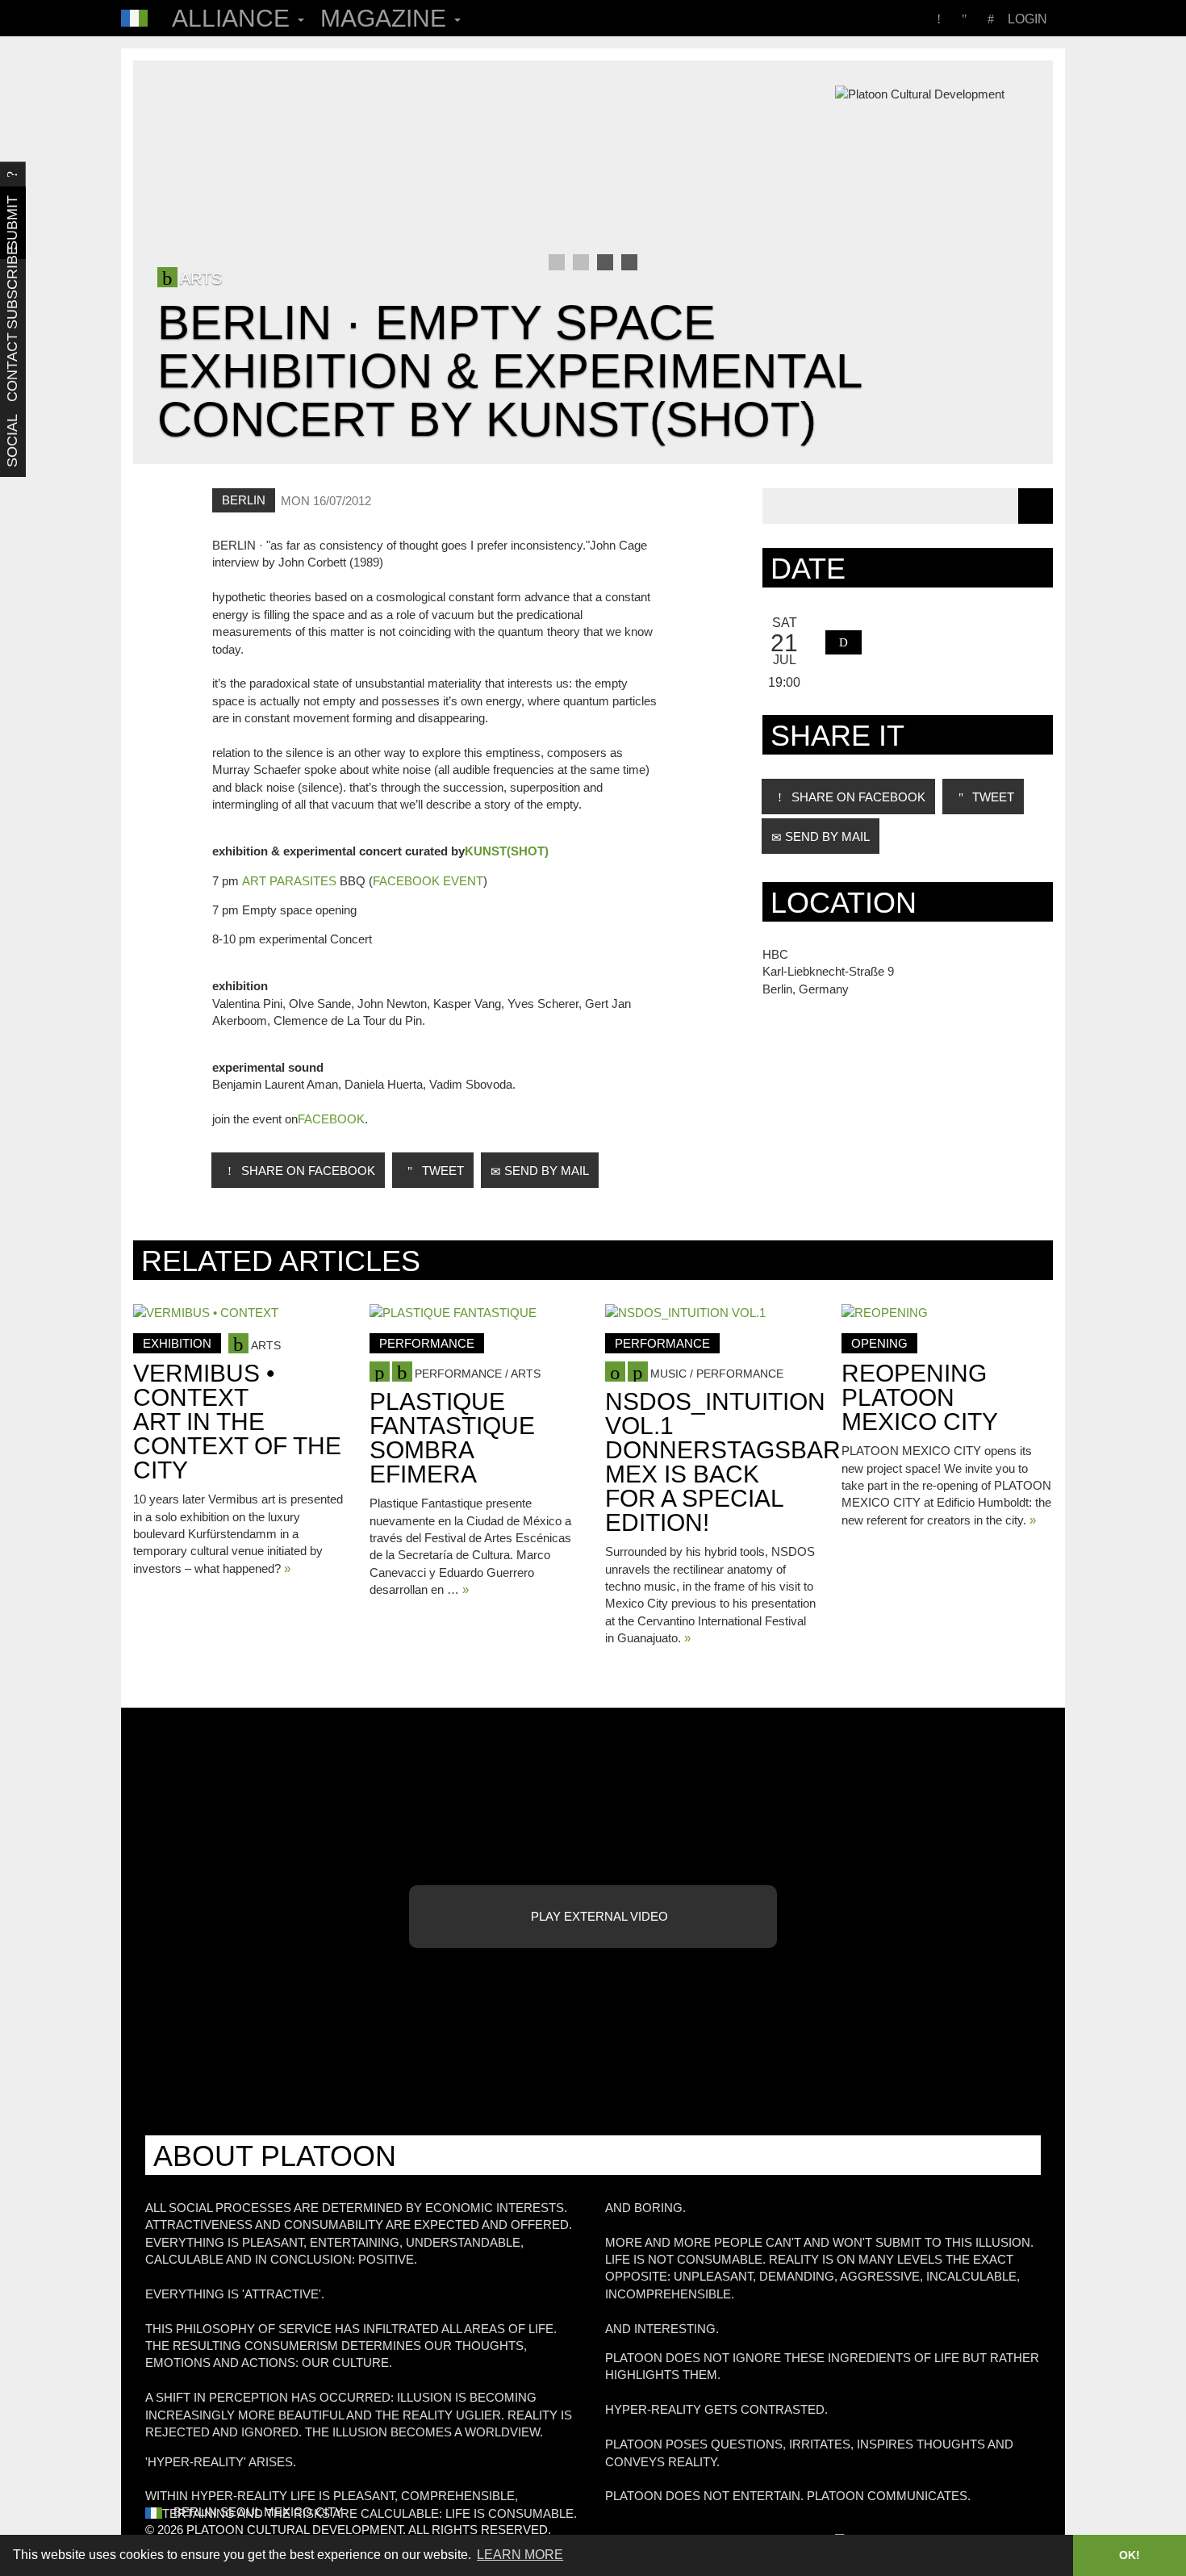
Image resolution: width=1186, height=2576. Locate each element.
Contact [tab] (12, 368)
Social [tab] (12, 441)
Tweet (441, 1171)
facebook (331, 1119)
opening (879, 1343)
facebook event (428, 881)
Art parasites (289, 881)
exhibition (177, 1343)
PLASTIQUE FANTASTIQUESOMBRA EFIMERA (452, 1438)
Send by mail (545, 1171)
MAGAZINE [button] (386, 18)
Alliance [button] (234, 18)
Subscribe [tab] (12, 295)
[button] (844, 642)
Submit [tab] (12, 223)
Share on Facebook (307, 1171)
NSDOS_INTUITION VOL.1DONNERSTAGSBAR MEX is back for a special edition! (723, 1462)
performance (427, 1343)
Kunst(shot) (507, 851)
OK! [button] (1130, 2555)
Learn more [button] (520, 2555)
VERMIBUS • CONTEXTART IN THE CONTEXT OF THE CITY (237, 1422)
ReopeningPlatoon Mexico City (920, 1397)
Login (1027, 19)
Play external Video (598, 1916)
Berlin (244, 500)
